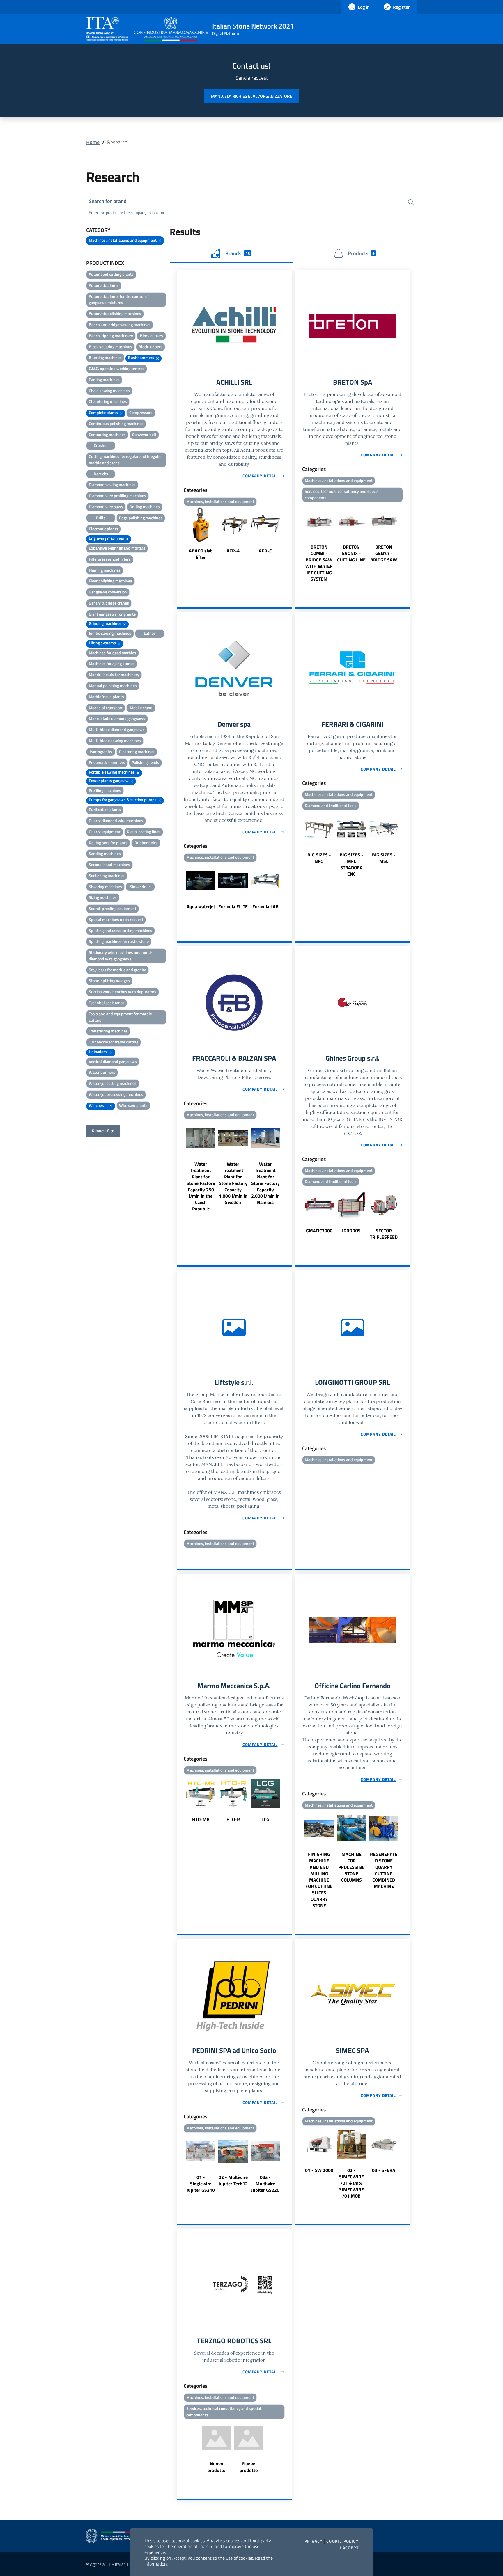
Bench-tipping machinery (111, 336)
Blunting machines (105, 357)
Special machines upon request (116, 919)
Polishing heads (145, 762)
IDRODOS (351, 1231)
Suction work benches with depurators (123, 992)
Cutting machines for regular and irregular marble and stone (125, 459)
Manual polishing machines (113, 686)
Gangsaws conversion (108, 592)
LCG (265, 1819)
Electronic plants (103, 529)
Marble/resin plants (106, 697)
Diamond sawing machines (112, 485)
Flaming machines (105, 570)
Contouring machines (107, 434)
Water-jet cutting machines (113, 1083)
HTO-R (233, 1819)
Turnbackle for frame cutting (114, 1042)
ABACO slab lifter (201, 554)
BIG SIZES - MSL (384, 858)
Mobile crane (141, 708)
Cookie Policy (342, 2541)
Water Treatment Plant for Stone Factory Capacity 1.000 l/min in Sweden (233, 1183)
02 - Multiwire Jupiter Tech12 (233, 2180)
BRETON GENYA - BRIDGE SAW (384, 553)
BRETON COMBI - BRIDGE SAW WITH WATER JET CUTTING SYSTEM (319, 563)
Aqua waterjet (201, 906)
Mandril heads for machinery (114, 674)
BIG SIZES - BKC (319, 858)
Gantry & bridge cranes (109, 603)
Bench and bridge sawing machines (120, 325)
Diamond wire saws (106, 507)
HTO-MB (201, 1819)
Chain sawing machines (109, 391)
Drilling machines (145, 507)
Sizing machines (103, 897)
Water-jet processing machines (116, 1094)
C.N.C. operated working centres (117, 368)
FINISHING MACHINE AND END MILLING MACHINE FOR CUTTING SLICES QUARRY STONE (319, 1880)
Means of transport (106, 708)
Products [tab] (361, 253)
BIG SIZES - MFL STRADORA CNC (351, 864)
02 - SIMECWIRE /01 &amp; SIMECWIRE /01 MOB (351, 2183)
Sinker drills (140, 887)
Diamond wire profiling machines (117, 496)
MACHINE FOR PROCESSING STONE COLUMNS (351, 1867)
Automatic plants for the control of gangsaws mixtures (119, 299)
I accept (349, 2548)
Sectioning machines (107, 875)
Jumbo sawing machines (110, 633)
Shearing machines (105, 887)
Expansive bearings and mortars (117, 548)
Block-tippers (150, 347)
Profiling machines (105, 790)
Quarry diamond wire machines (116, 821)
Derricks (101, 474)
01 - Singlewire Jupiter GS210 (201, 2184)
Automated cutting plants (111, 274)
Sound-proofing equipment (113, 908)
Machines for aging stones (112, 663)
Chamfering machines (108, 401)
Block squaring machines (110, 347)
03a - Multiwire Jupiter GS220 (265, 2184)
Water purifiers (102, 1072)
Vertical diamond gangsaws (113, 1061)
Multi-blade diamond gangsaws (117, 729)
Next (289, 534)
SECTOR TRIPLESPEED (384, 1234)
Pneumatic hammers (107, 762)
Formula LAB (265, 906)
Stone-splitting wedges (109, 981)
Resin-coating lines (144, 832)
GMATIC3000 (319, 1231)
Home (93, 142)
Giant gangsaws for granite (112, 614)
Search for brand (108, 201)
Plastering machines (137, 752)
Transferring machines (108, 1031)
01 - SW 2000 (319, 2170)
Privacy (314, 2541)
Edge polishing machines (141, 518)
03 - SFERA (384, 2170)
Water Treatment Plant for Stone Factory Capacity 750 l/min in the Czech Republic (201, 1186)
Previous (179, 534)
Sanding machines (105, 853)
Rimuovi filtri (103, 1131)
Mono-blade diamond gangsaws (117, 718)
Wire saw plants (133, 1105)
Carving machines (104, 379)
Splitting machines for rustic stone (119, 941)
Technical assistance (107, 1003)
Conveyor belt (144, 434)
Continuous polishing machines (116, 423)
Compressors (141, 412)
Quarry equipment (105, 832)
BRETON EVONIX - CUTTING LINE (351, 553)
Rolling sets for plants (108, 843)
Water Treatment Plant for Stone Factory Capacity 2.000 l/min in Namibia (265, 1183)
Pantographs (101, 752)
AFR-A (233, 551)
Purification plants (105, 809)
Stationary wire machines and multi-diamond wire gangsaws (121, 955)
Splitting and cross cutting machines (121, 930)
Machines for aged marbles (113, 653)
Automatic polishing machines (115, 313)
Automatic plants (104, 285)
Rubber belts (146, 843)
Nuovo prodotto (216, 2467)
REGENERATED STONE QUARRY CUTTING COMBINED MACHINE (384, 1870)
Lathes (150, 633)
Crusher (101, 445)
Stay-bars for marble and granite (117, 970)
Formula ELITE (233, 906)
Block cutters (152, 336)
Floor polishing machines (110, 581)
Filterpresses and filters (110, 559)
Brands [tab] (238, 253)
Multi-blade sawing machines (115, 741)
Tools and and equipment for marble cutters (120, 1017)
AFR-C (265, 551)
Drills (101, 518)
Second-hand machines (109, 864)
